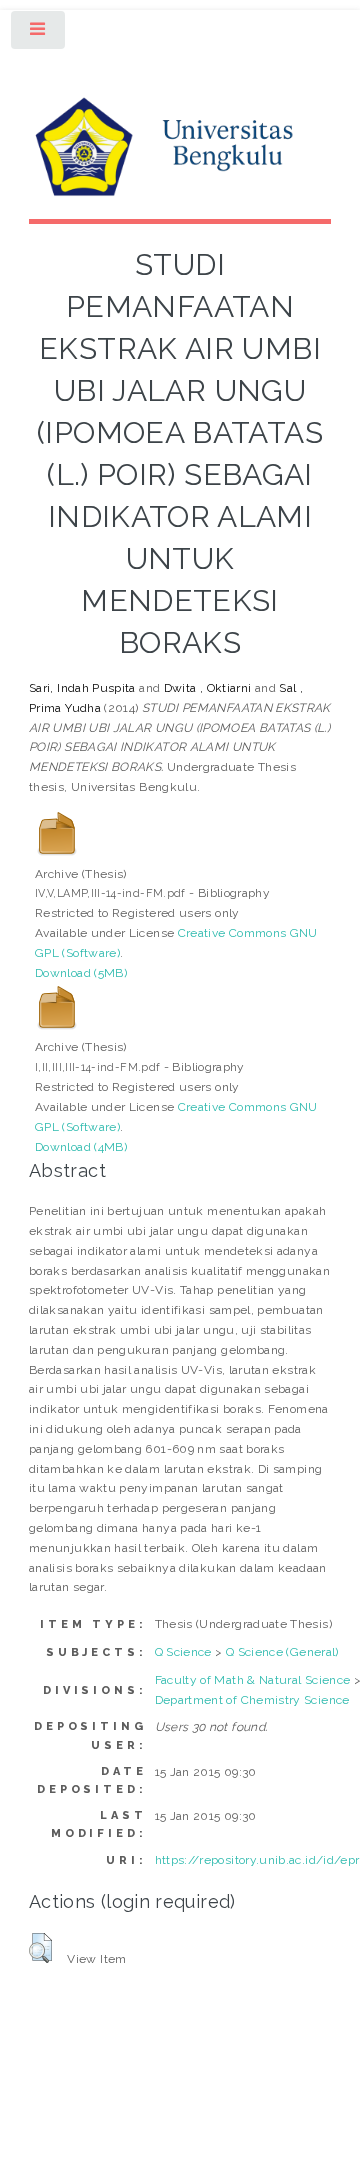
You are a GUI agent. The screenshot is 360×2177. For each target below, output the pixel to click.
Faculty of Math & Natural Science (253, 1680)
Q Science (183, 1652)
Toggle (39, 34)
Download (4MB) (81, 1147)
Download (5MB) (81, 973)
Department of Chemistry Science (252, 1700)
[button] (40, 1948)
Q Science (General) (282, 1652)
